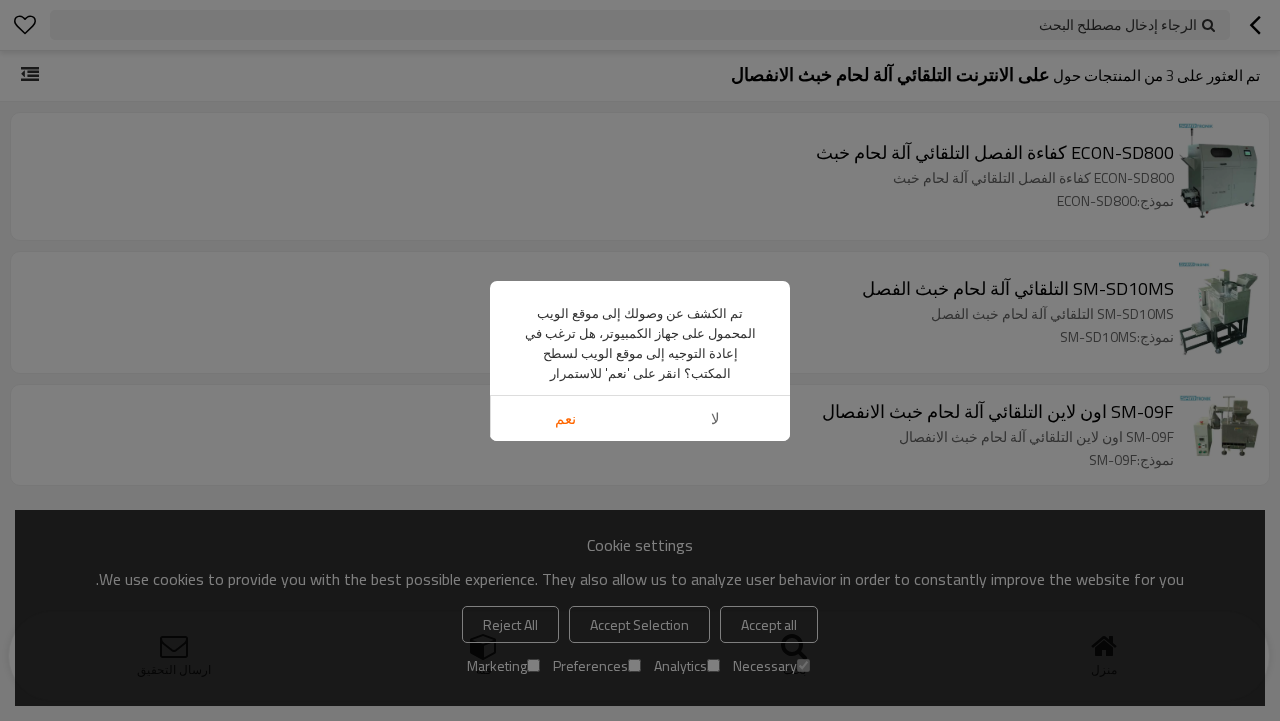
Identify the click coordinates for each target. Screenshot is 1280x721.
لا (715, 418)
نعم (565, 418)
